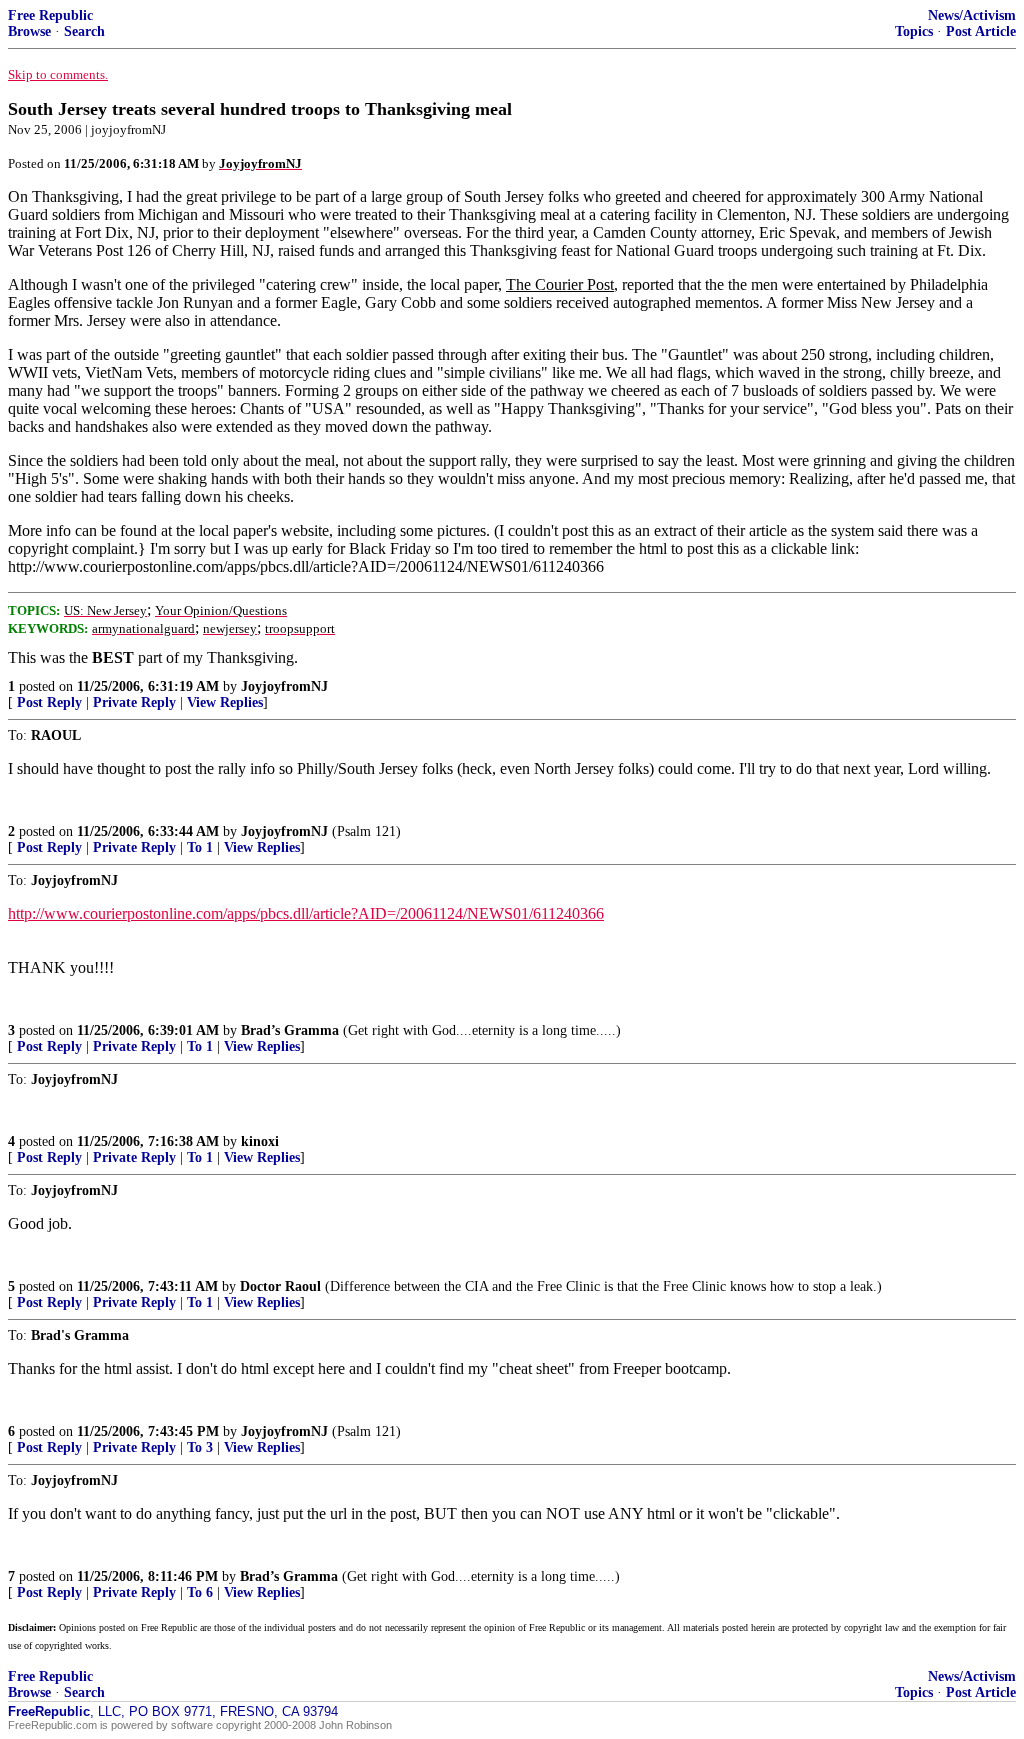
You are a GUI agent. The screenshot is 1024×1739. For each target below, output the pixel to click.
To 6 (200, 1592)
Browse (29, 31)
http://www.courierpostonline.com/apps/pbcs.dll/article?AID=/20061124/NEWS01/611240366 (306, 913)
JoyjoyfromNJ (284, 686)
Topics (914, 31)
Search (84, 31)
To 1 (200, 847)
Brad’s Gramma (290, 1030)
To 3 (200, 1447)
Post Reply (49, 702)
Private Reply (134, 702)
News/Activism (972, 15)
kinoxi (260, 1141)
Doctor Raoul (280, 1286)
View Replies (225, 702)
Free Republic (50, 15)
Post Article (981, 31)
